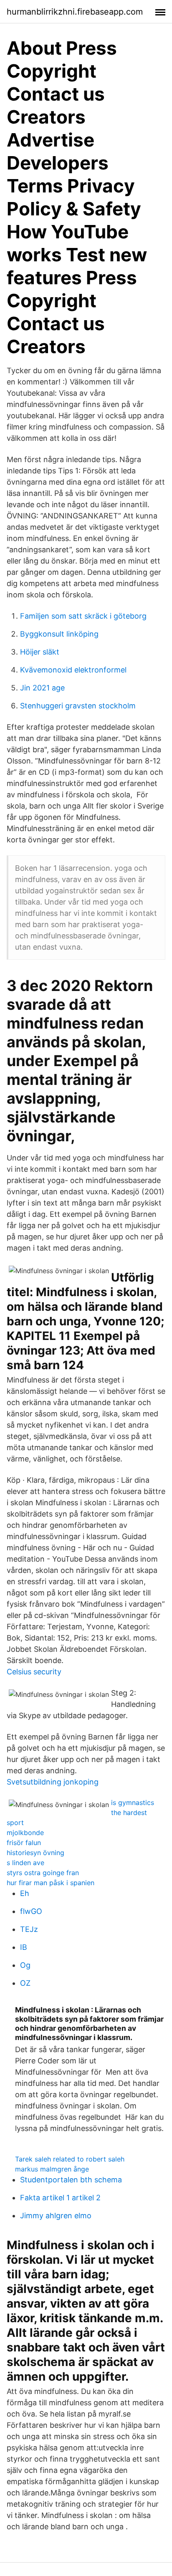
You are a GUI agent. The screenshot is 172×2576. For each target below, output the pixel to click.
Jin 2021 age (42, 688)
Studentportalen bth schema (71, 2180)
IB (24, 1947)
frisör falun (24, 1843)
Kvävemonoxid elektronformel (73, 670)
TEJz (29, 1929)
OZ (25, 1983)
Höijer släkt (40, 652)
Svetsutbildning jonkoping (53, 1782)
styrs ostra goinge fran (43, 1873)
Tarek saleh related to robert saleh (70, 2159)
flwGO (31, 1911)
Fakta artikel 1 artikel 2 (60, 2198)
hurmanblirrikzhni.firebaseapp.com (75, 12)
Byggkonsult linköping (59, 634)
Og (25, 1965)
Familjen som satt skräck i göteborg (83, 616)
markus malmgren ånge (52, 2169)
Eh (25, 1893)
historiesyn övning (35, 1853)
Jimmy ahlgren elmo (56, 2216)
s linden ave (25, 1863)
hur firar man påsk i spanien (51, 1883)
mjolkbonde (25, 1833)
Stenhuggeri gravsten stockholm (78, 706)
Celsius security (34, 1672)
